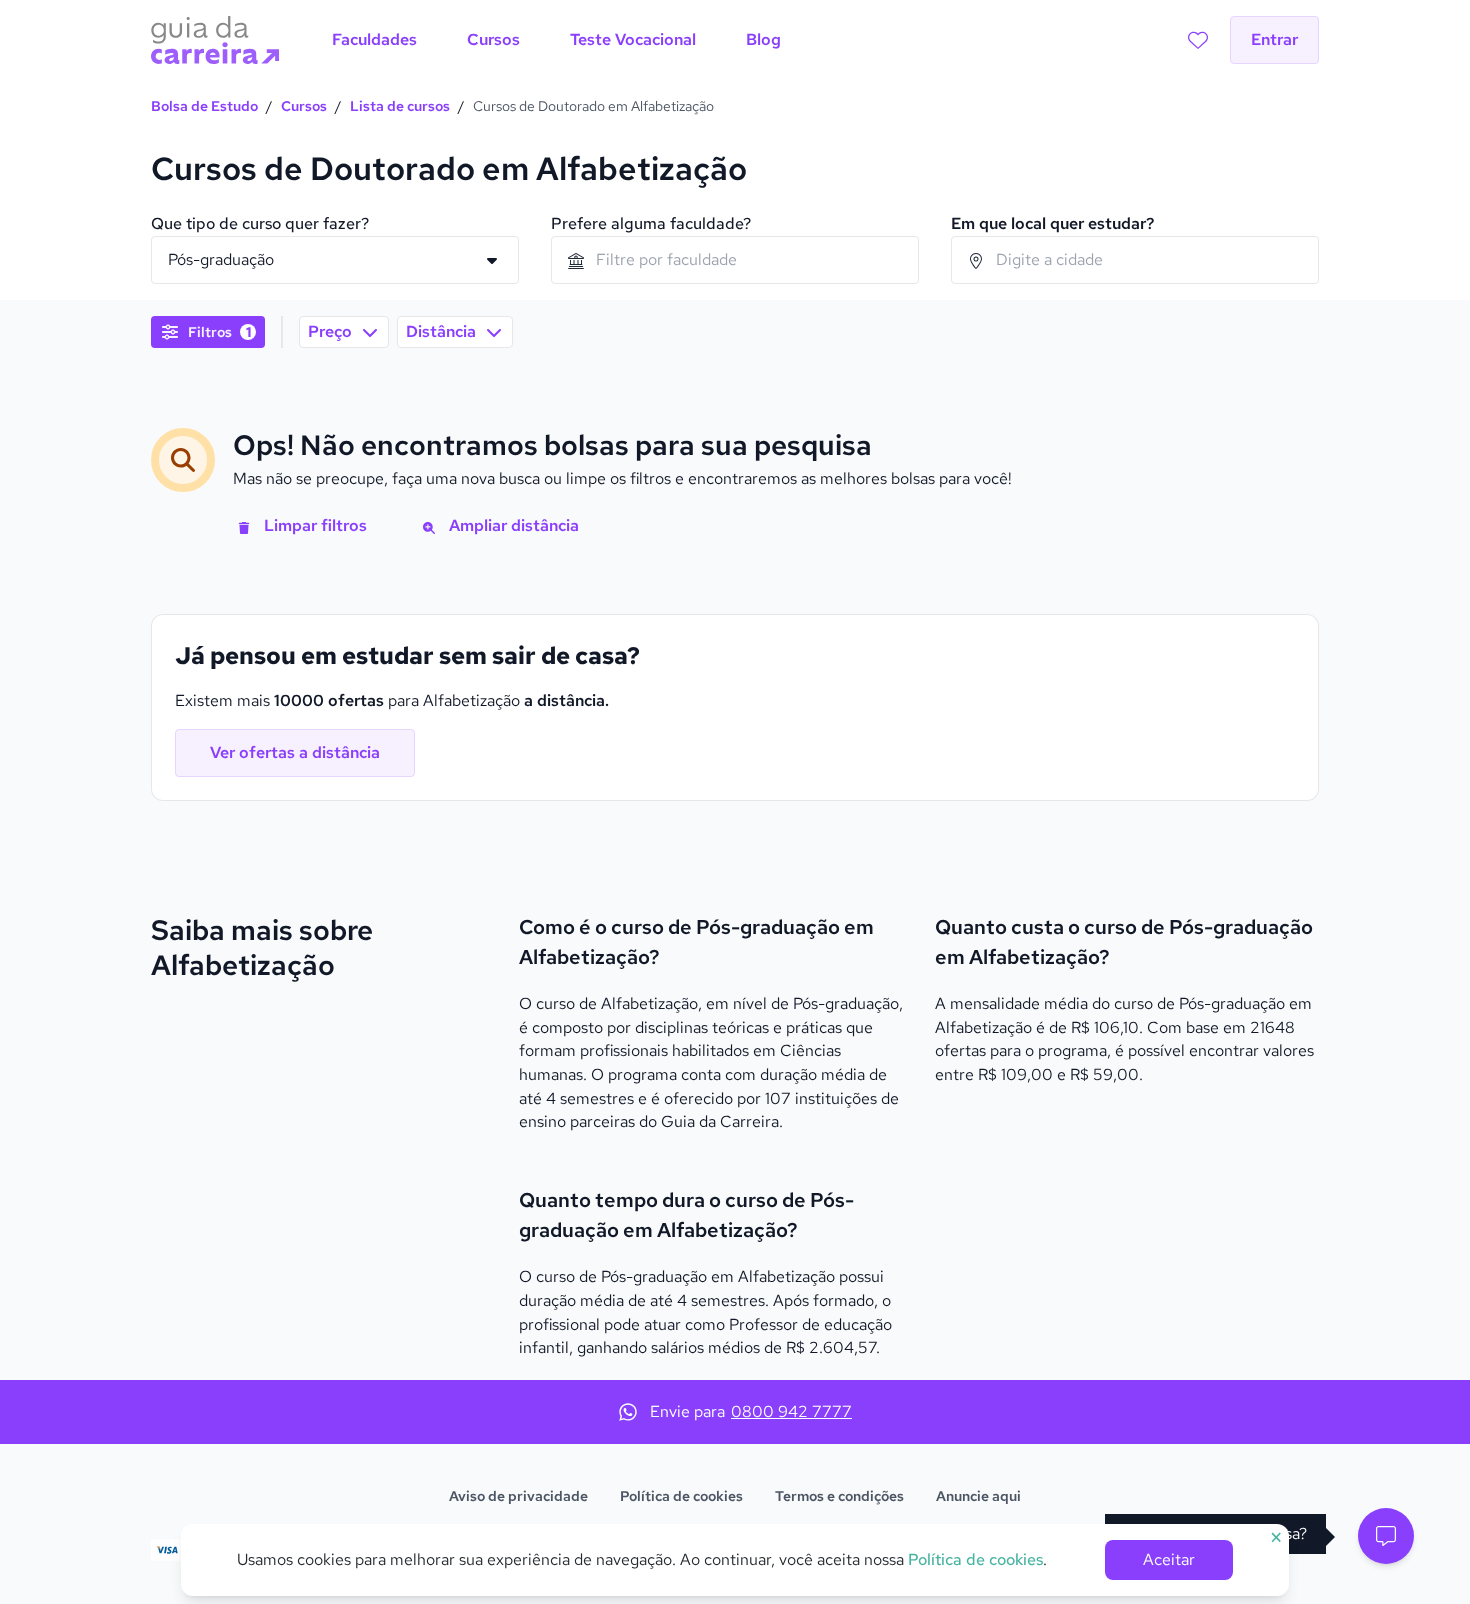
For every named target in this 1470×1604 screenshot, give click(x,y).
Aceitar (1169, 1559)
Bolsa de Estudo (204, 106)
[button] (1386, 1536)
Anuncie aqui (978, 1496)
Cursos (304, 106)
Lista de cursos (400, 106)
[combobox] (735, 260)
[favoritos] (1198, 40)
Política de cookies (681, 1496)
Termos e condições (839, 1496)
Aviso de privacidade (518, 1496)
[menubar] (556, 40)
